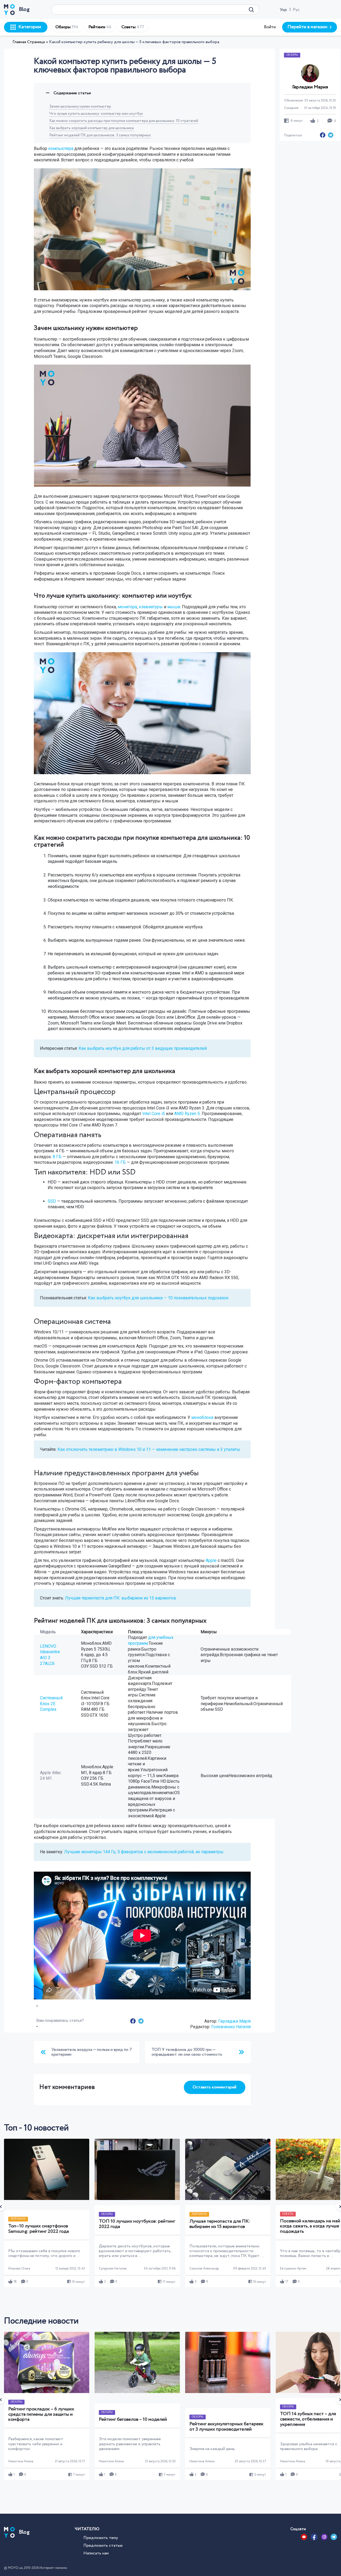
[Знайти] (251, 10)
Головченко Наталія (231, 2027)
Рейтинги (100, 27)
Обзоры (67, 27)
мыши (174, 607)
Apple (211, 1560)
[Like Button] (37, 2006)
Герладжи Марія (234, 2021)
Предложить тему (101, 2538)
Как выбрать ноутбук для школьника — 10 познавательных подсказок (158, 1298)
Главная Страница (29, 42)
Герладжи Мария (310, 87)
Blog (24, 9)
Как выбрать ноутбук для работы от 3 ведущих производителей (143, 1048)
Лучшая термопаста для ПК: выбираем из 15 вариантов (121, 1598)
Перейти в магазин (307, 27)
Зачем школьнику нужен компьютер (80, 107)
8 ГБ (57, 1157)
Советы (133, 27)
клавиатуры (151, 607)
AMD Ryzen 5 (187, 1114)
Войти (270, 27)
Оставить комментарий (214, 2087)
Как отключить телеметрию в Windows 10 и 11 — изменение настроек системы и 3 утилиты (149, 1449)
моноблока (202, 1417)
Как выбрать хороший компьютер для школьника (92, 128)
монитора (127, 607)
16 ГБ (120, 1162)
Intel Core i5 (154, 1114)
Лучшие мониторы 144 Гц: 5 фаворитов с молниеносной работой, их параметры (144, 1852)
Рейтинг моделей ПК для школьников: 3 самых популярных (100, 135)
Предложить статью (103, 2546)
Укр (283, 10)
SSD (52, 1201)
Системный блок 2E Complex (51, 1704)
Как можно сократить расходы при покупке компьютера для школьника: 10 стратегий (124, 121)
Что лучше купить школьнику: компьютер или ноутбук (96, 114)
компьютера (61, 148)
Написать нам (96, 2553)
